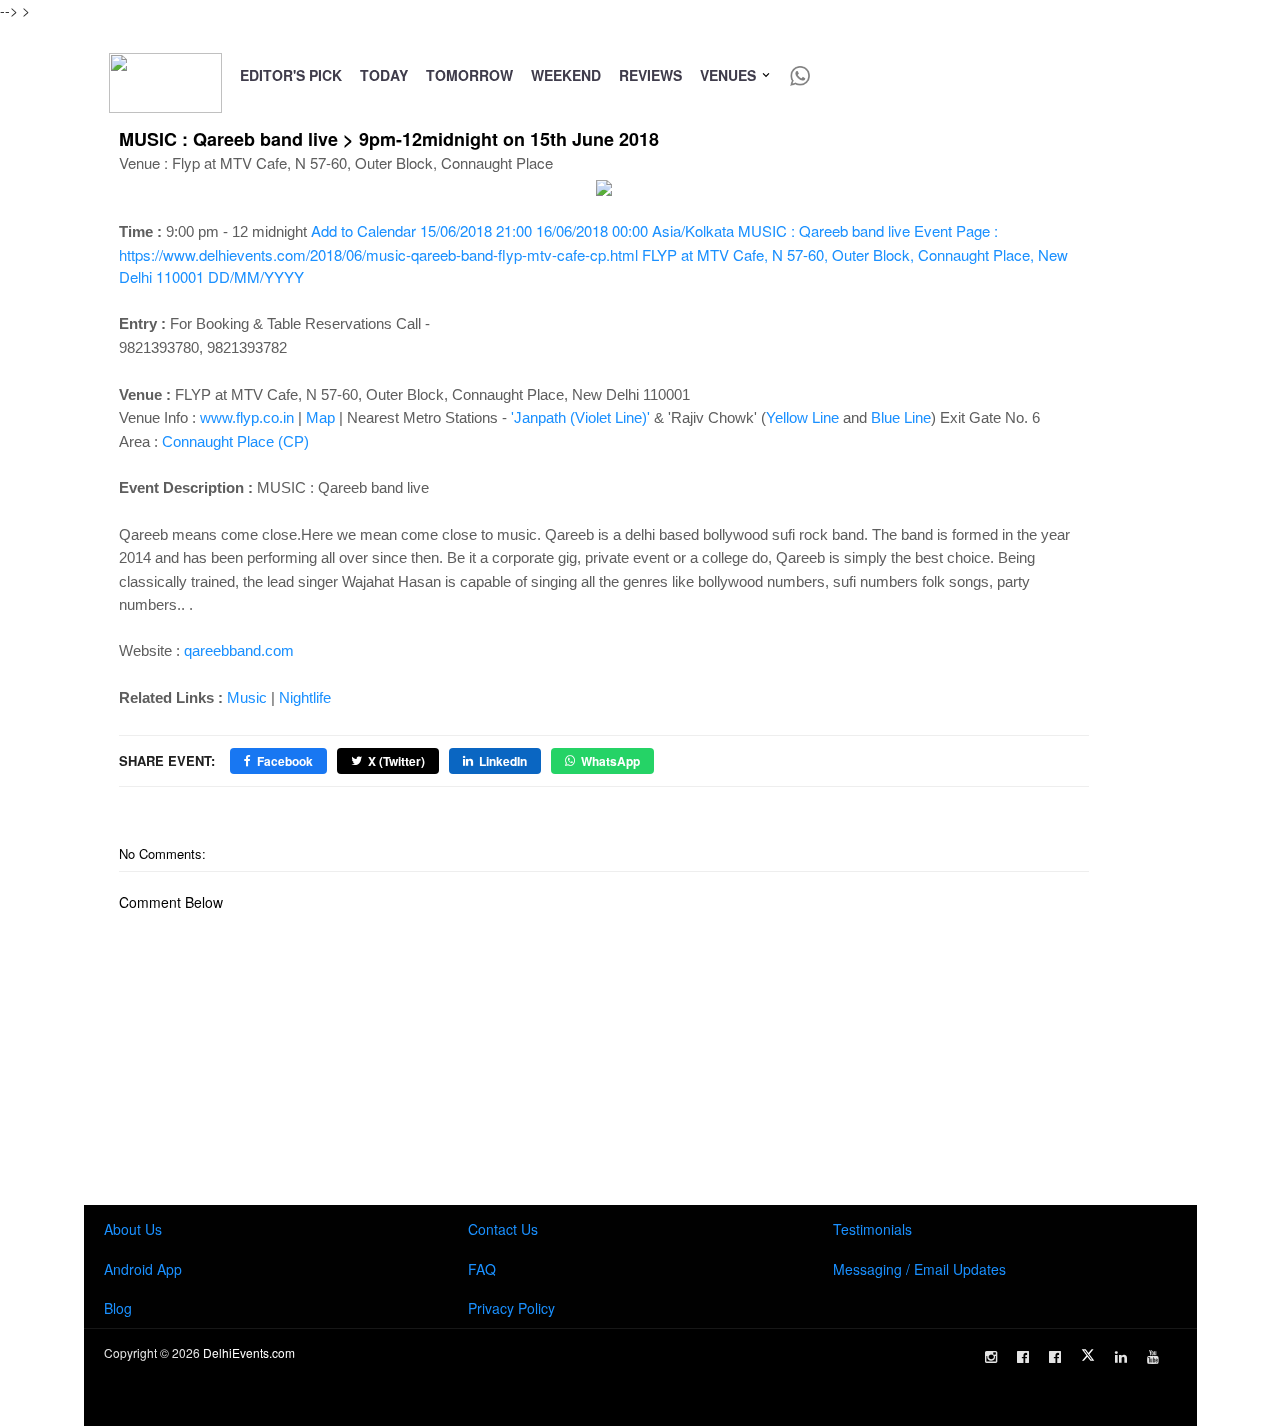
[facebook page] (1023, 1357)
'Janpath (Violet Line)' (580, 417)
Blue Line (901, 417)
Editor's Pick (291, 75)
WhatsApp (610, 761)
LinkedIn (503, 761)
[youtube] (1153, 1357)
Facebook (285, 761)
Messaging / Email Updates (919, 1269)
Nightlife (305, 697)
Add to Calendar (593, 253)
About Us (133, 1229)
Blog (118, 1308)
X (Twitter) (396, 761)
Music (247, 697)
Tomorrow (469, 75)
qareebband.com (239, 650)
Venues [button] (730, 75)
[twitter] (1088, 1355)
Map (320, 417)
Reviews (650, 75)
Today (384, 75)
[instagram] (991, 1357)
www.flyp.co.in (247, 417)
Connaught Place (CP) (235, 441)
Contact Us (503, 1229)
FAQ (482, 1269)
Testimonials (872, 1229)
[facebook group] (1055, 1357)
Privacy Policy (511, 1308)
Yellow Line (802, 417)
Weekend (566, 75)
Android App (143, 1269)
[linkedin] (1121, 1357)
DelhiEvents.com (249, 1352)
